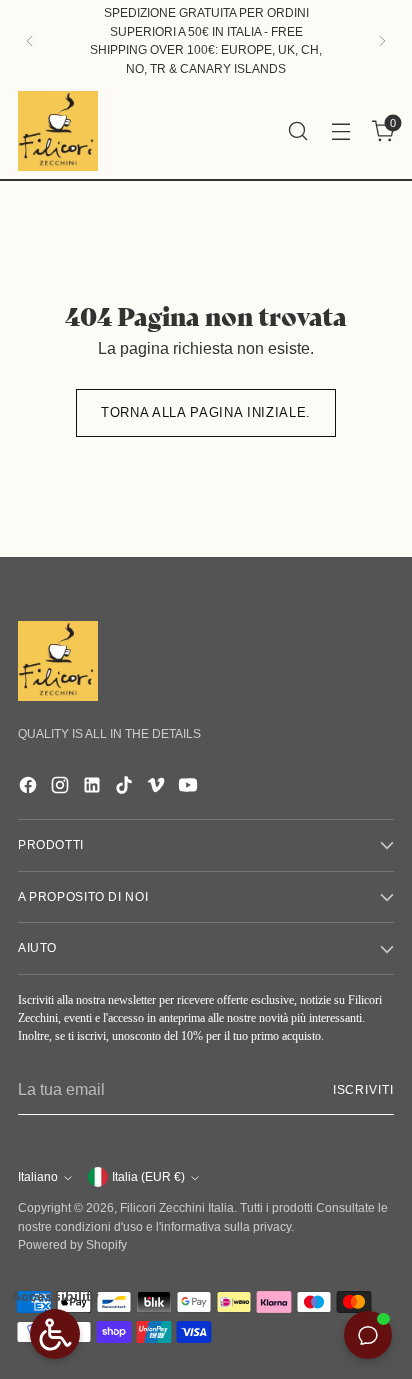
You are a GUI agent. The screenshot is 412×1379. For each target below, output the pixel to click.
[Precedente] (30, 41)
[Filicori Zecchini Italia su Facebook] (30, 788)
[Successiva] (382, 41)
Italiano (38, 1177)
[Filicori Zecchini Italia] (58, 131)
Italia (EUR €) (148, 1177)
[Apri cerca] (297, 130)
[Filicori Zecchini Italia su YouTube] (190, 788)
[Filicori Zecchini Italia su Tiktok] (126, 788)
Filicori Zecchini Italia (177, 1208)
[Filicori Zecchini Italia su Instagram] (62, 788)
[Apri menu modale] (340, 130)
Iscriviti (363, 1090)
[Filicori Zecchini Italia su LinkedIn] (94, 788)
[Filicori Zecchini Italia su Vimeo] (158, 788)
